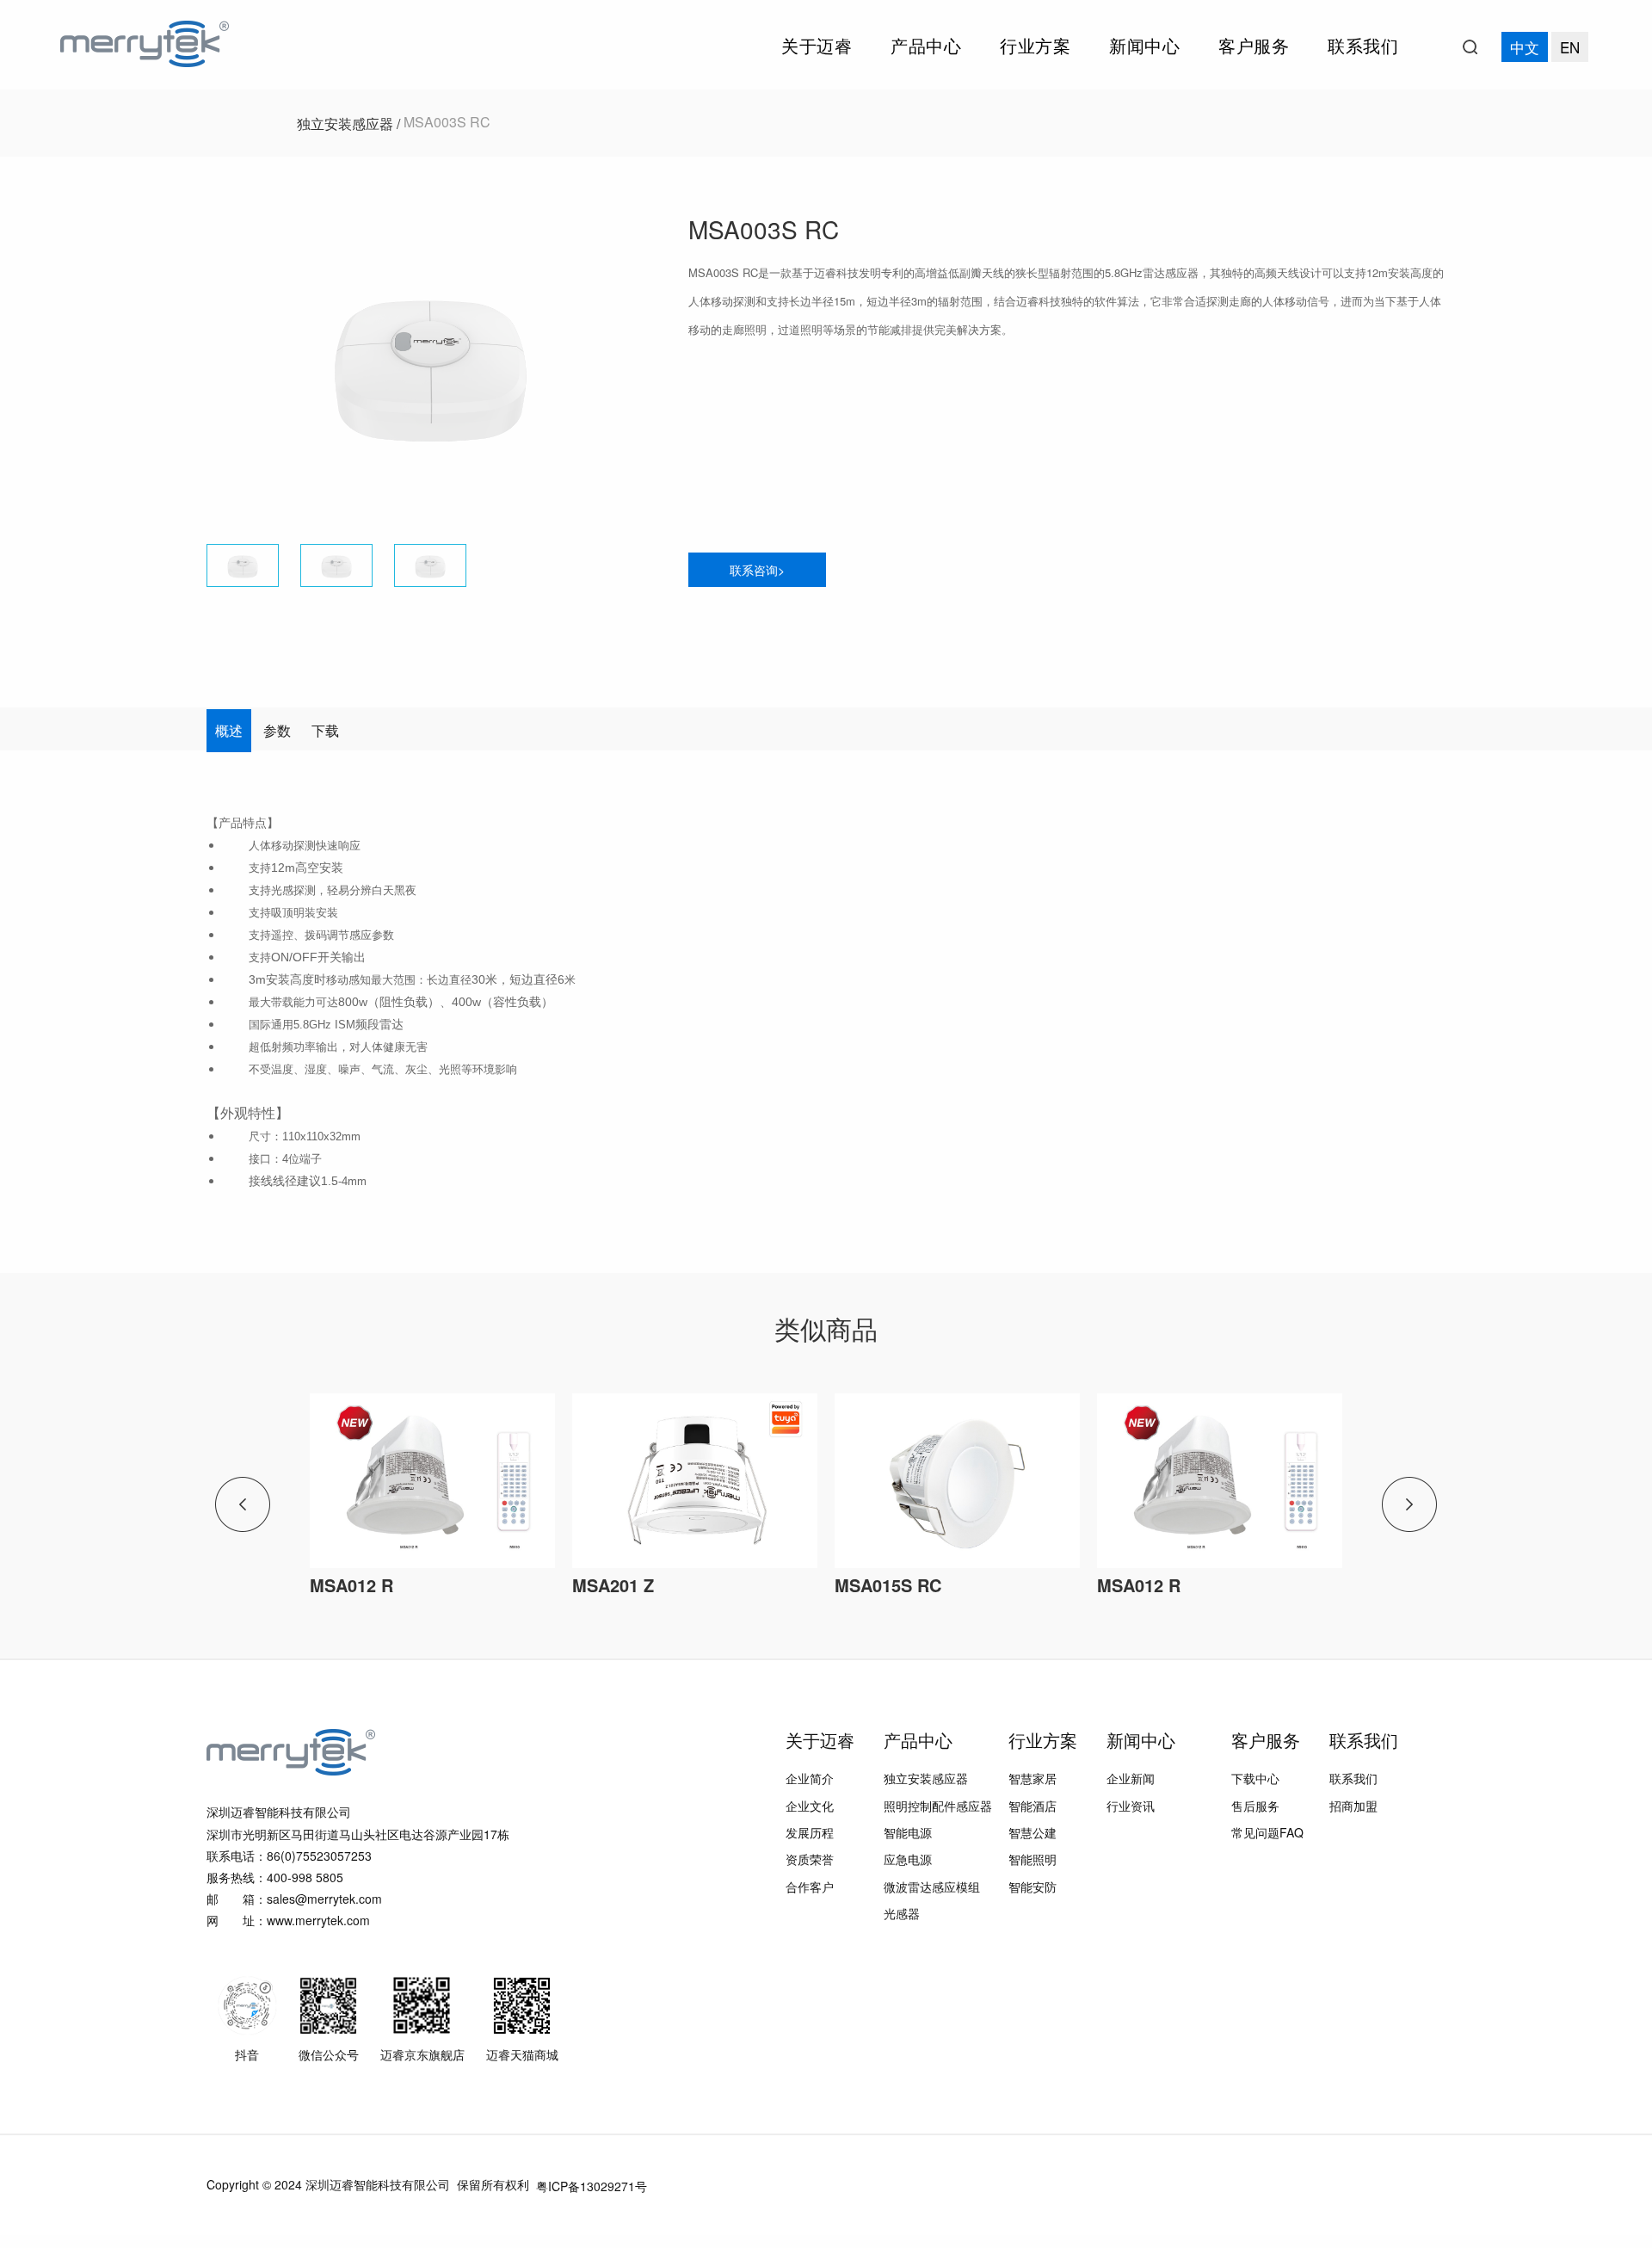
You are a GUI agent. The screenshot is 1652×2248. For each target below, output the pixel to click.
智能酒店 (1032, 1806)
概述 (229, 730)
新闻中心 (1144, 45)
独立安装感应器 (926, 1779)
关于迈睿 (817, 45)
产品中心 (926, 45)
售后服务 (1255, 1806)
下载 (325, 730)
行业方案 (1035, 45)
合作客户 (810, 1887)
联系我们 (1363, 45)
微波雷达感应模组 (932, 1887)
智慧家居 (1032, 1779)
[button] (634, 363)
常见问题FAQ (1267, 1832)
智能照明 (1032, 1860)
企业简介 (810, 1779)
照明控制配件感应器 (938, 1806)
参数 (277, 730)
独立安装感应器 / (350, 124)
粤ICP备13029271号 (592, 2186)
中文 (1525, 47)
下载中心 (1255, 1779)
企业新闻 (1131, 1779)
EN (1570, 47)
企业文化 (810, 1806)
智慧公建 (1032, 1832)
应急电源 (908, 1860)
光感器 (902, 1913)
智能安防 (1032, 1887)
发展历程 (810, 1832)
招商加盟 (1353, 1806)
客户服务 (1254, 45)
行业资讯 (1131, 1806)
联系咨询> (757, 570)
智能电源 (908, 1832)
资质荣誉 (810, 1860)
